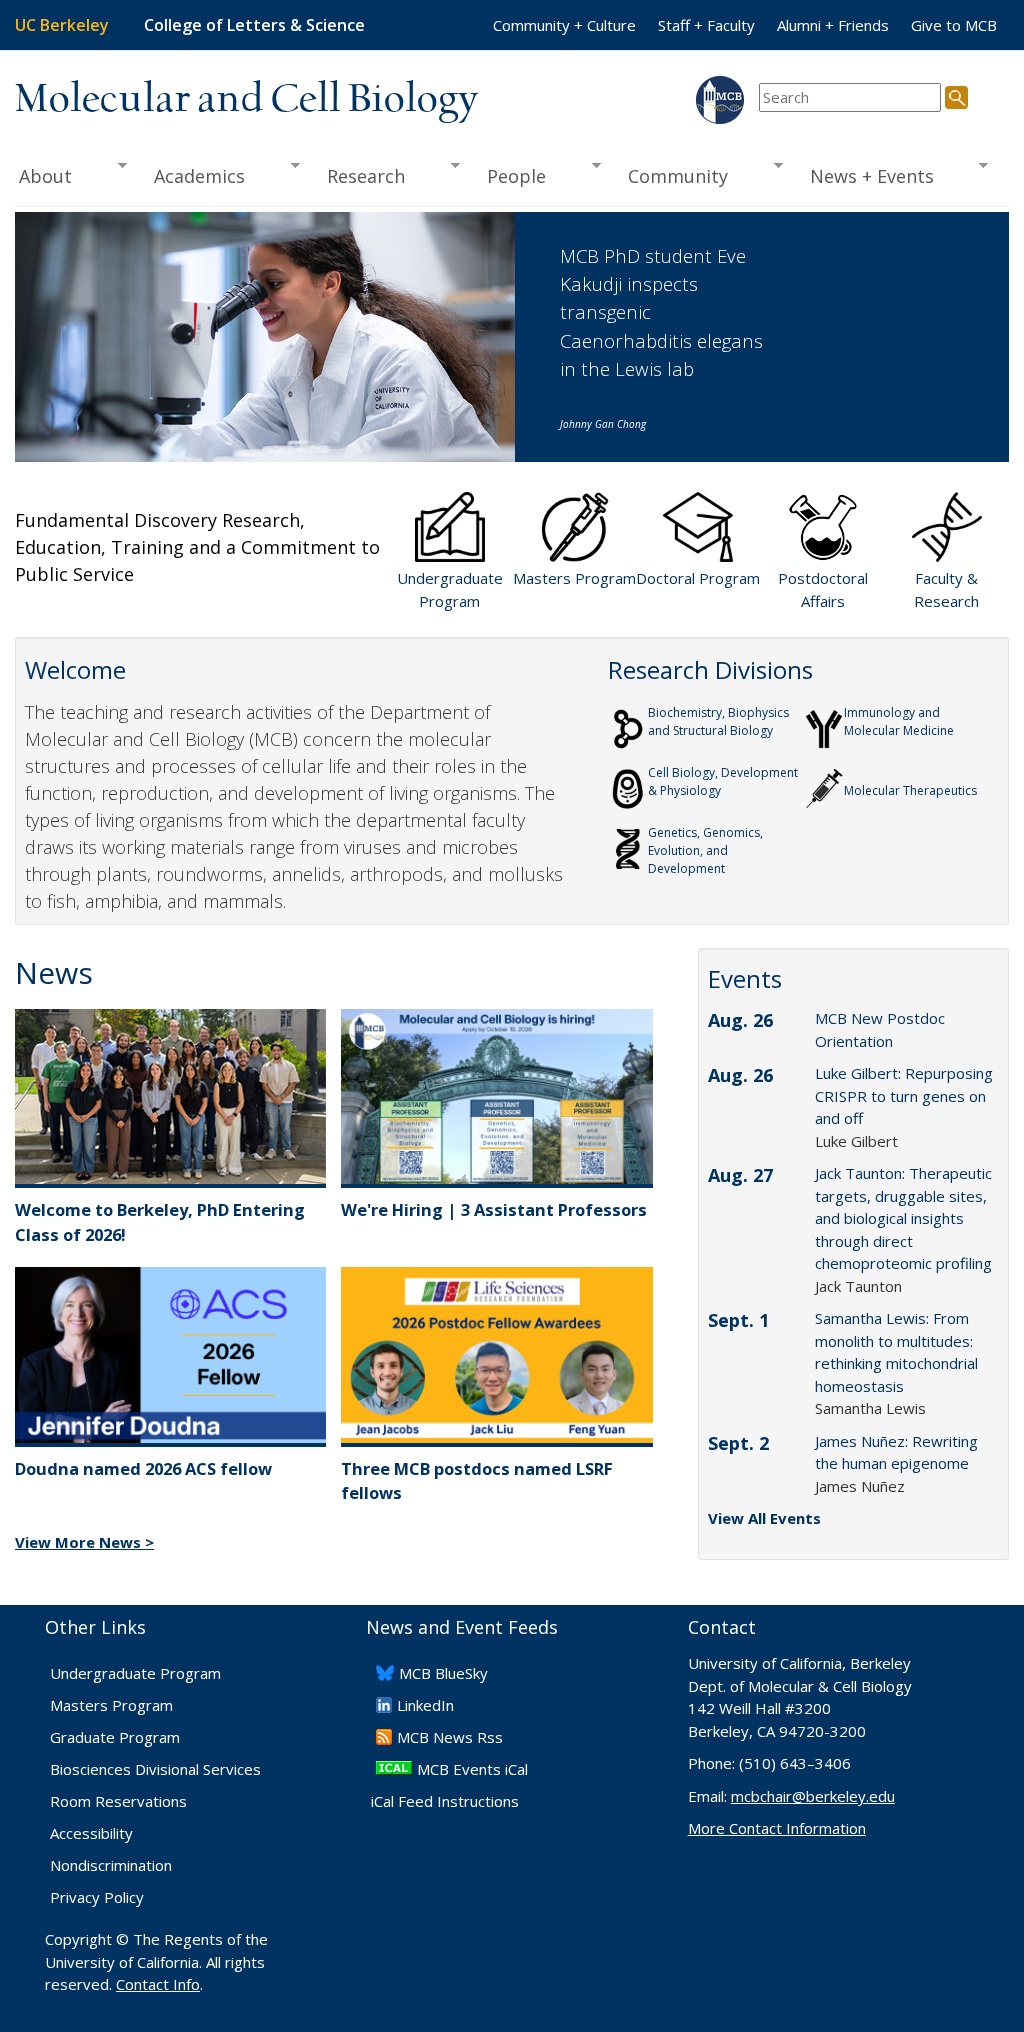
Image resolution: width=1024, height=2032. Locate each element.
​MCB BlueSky (443, 1673)
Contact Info (158, 1984)
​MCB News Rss (450, 1737)
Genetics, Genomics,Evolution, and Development (705, 850)
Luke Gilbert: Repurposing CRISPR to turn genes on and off (904, 1095)
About (43, 176)
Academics (192, 176)
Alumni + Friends (833, 25)
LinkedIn (425, 1705)
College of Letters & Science (254, 25)
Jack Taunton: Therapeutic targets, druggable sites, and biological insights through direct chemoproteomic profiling (903, 1218)
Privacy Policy (97, 1897)
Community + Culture (564, 25)
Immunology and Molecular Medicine (899, 721)
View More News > (84, 1542)
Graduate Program (115, 1737)
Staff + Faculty (706, 25)
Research (359, 176)
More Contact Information (777, 1828)
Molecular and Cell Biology (246, 100)
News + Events (865, 176)
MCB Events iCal (472, 1769)
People (509, 176)
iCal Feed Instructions (445, 1801)
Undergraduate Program (135, 1673)
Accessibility (91, 1833)
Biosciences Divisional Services (155, 1769)
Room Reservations (118, 1801)
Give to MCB (954, 25)
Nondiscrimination (111, 1865)
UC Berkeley (62, 25)
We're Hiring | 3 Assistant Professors (494, 1209)
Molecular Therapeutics (910, 790)
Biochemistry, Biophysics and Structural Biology (718, 721)
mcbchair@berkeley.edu (813, 1796)
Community (671, 176)
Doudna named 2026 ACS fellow (143, 1468)
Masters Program (111, 1705)
